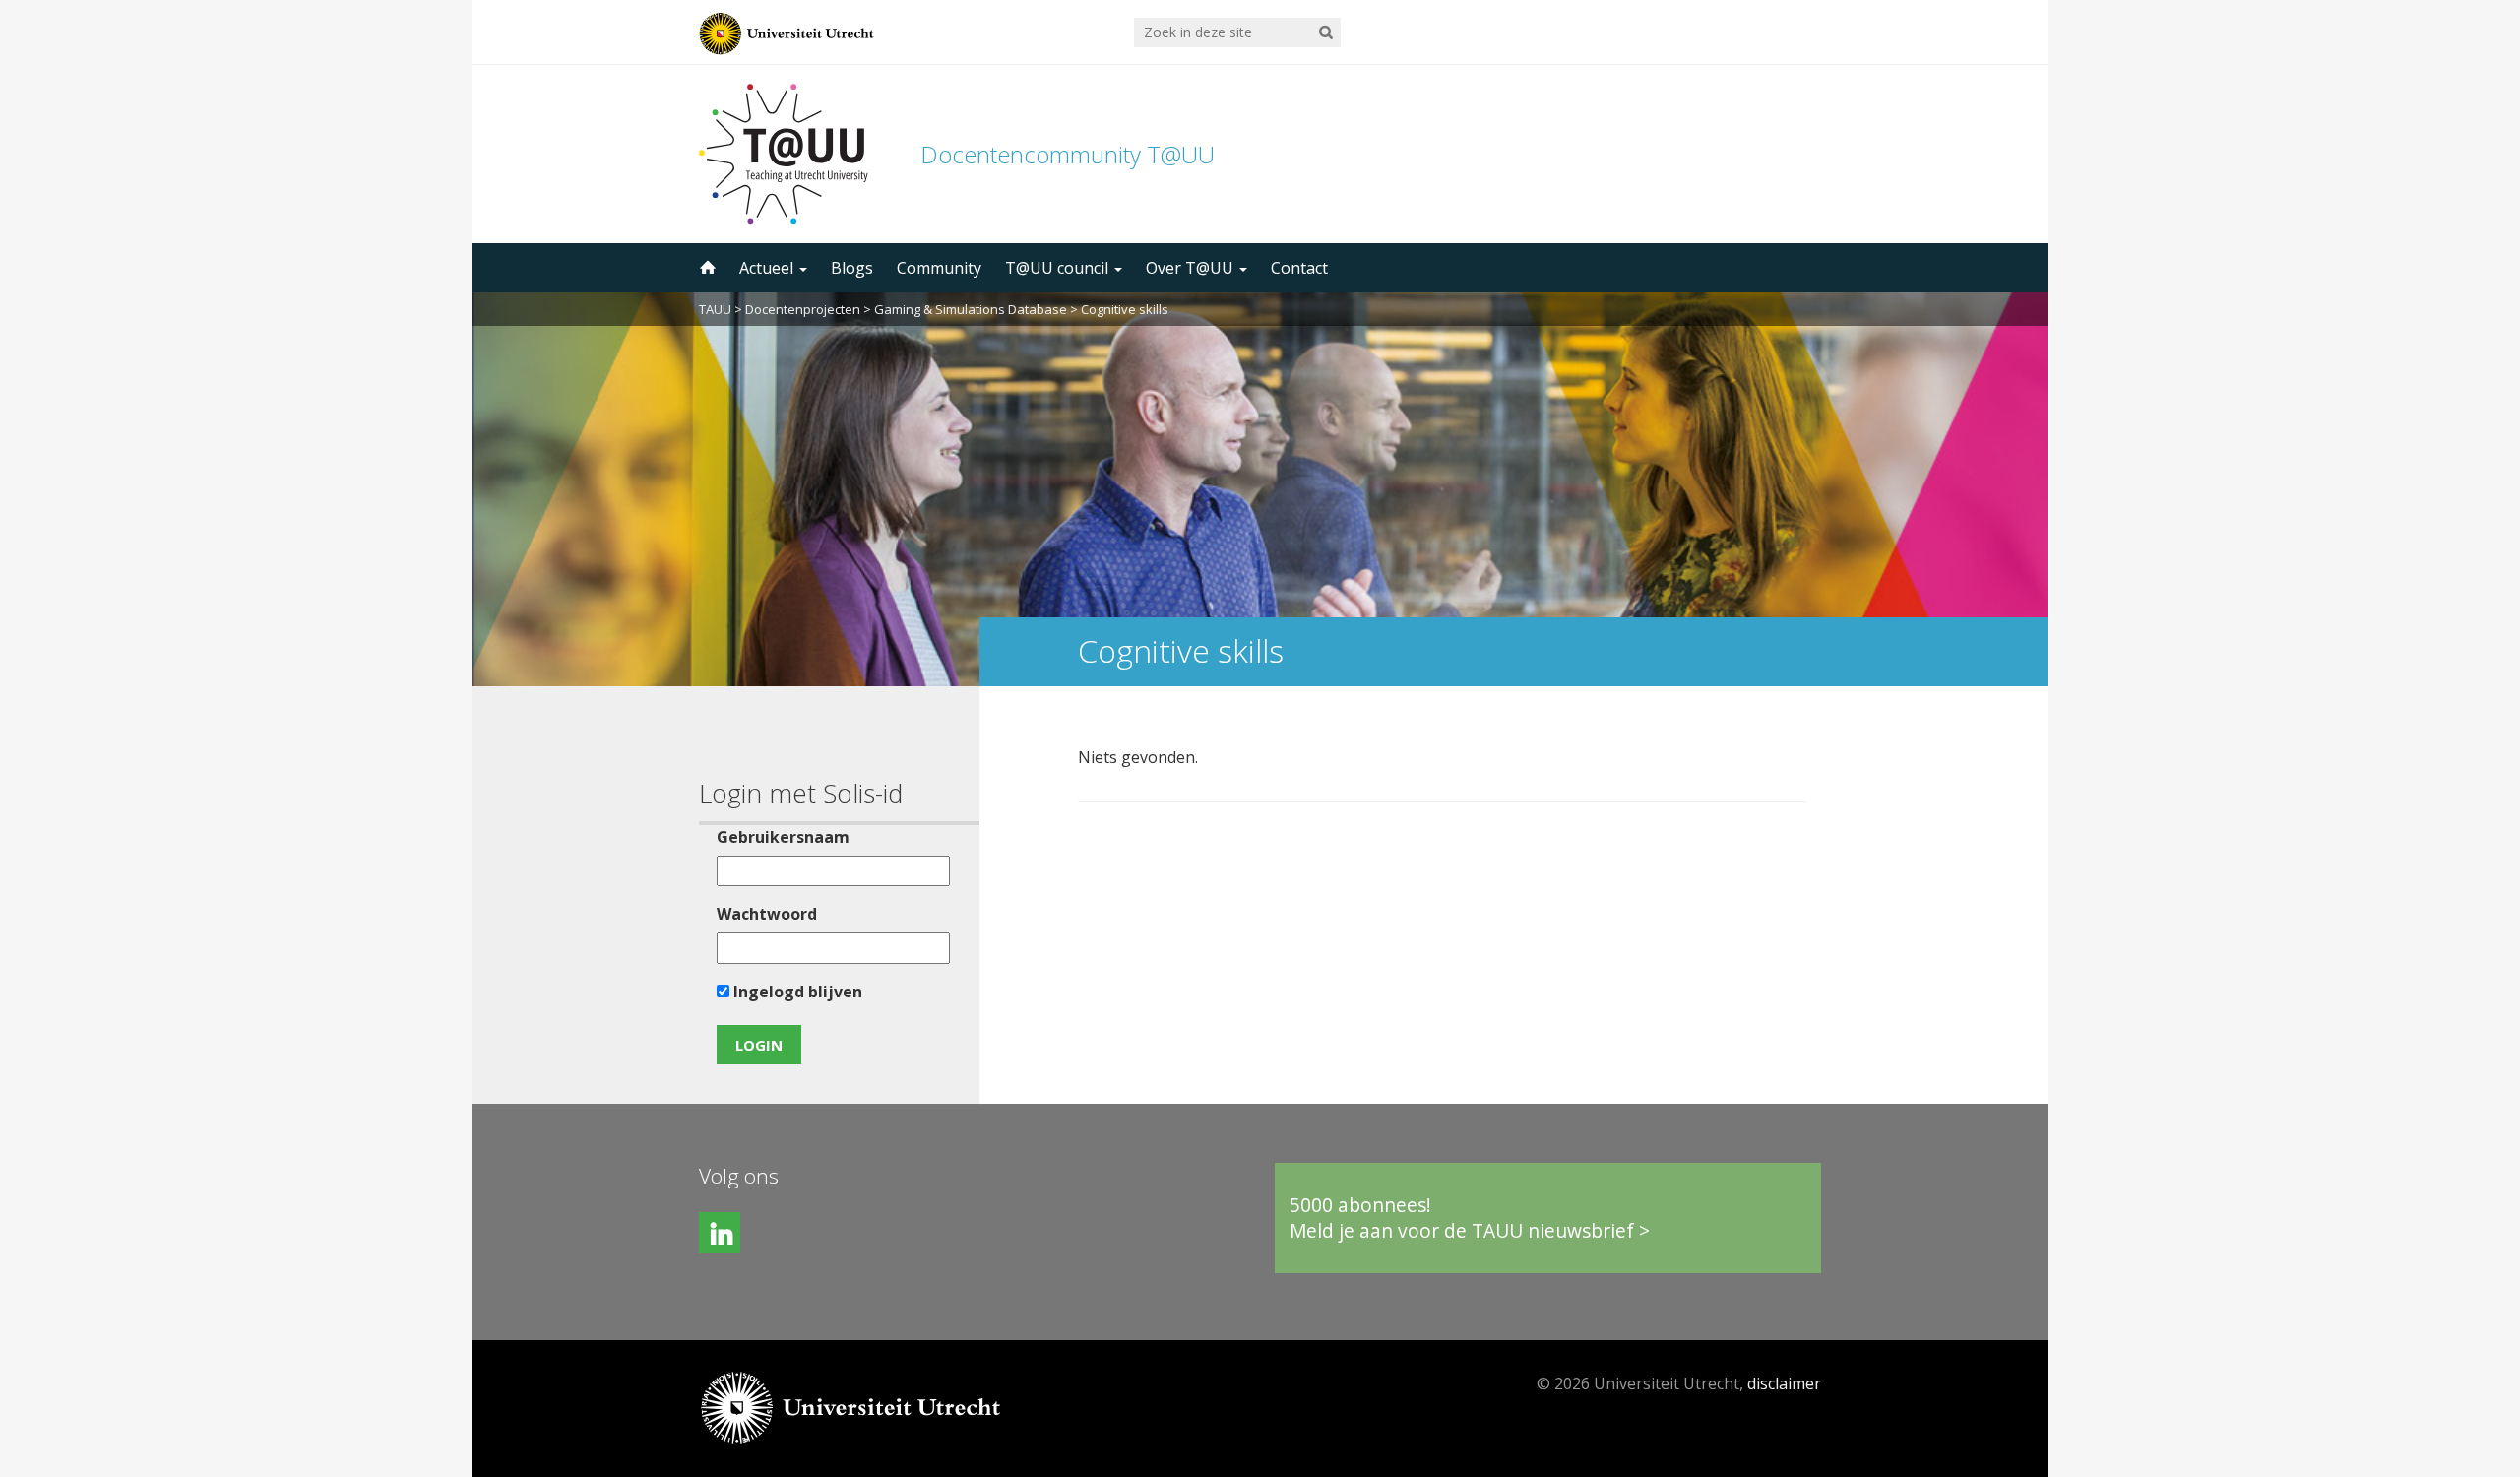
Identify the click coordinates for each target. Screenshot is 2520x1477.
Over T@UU (1192, 268)
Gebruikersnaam (783, 837)
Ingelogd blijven (796, 992)
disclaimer (1784, 1383)
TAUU (715, 309)
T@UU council (1059, 268)
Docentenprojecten (803, 309)
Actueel (768, 268)
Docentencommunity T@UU (1068, 154)
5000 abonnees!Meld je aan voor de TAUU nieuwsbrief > (1470, 1218)
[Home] (706, 268)
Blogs (852, 268)
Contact (1299, 268)
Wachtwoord (767, 914)
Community (939, 268)
